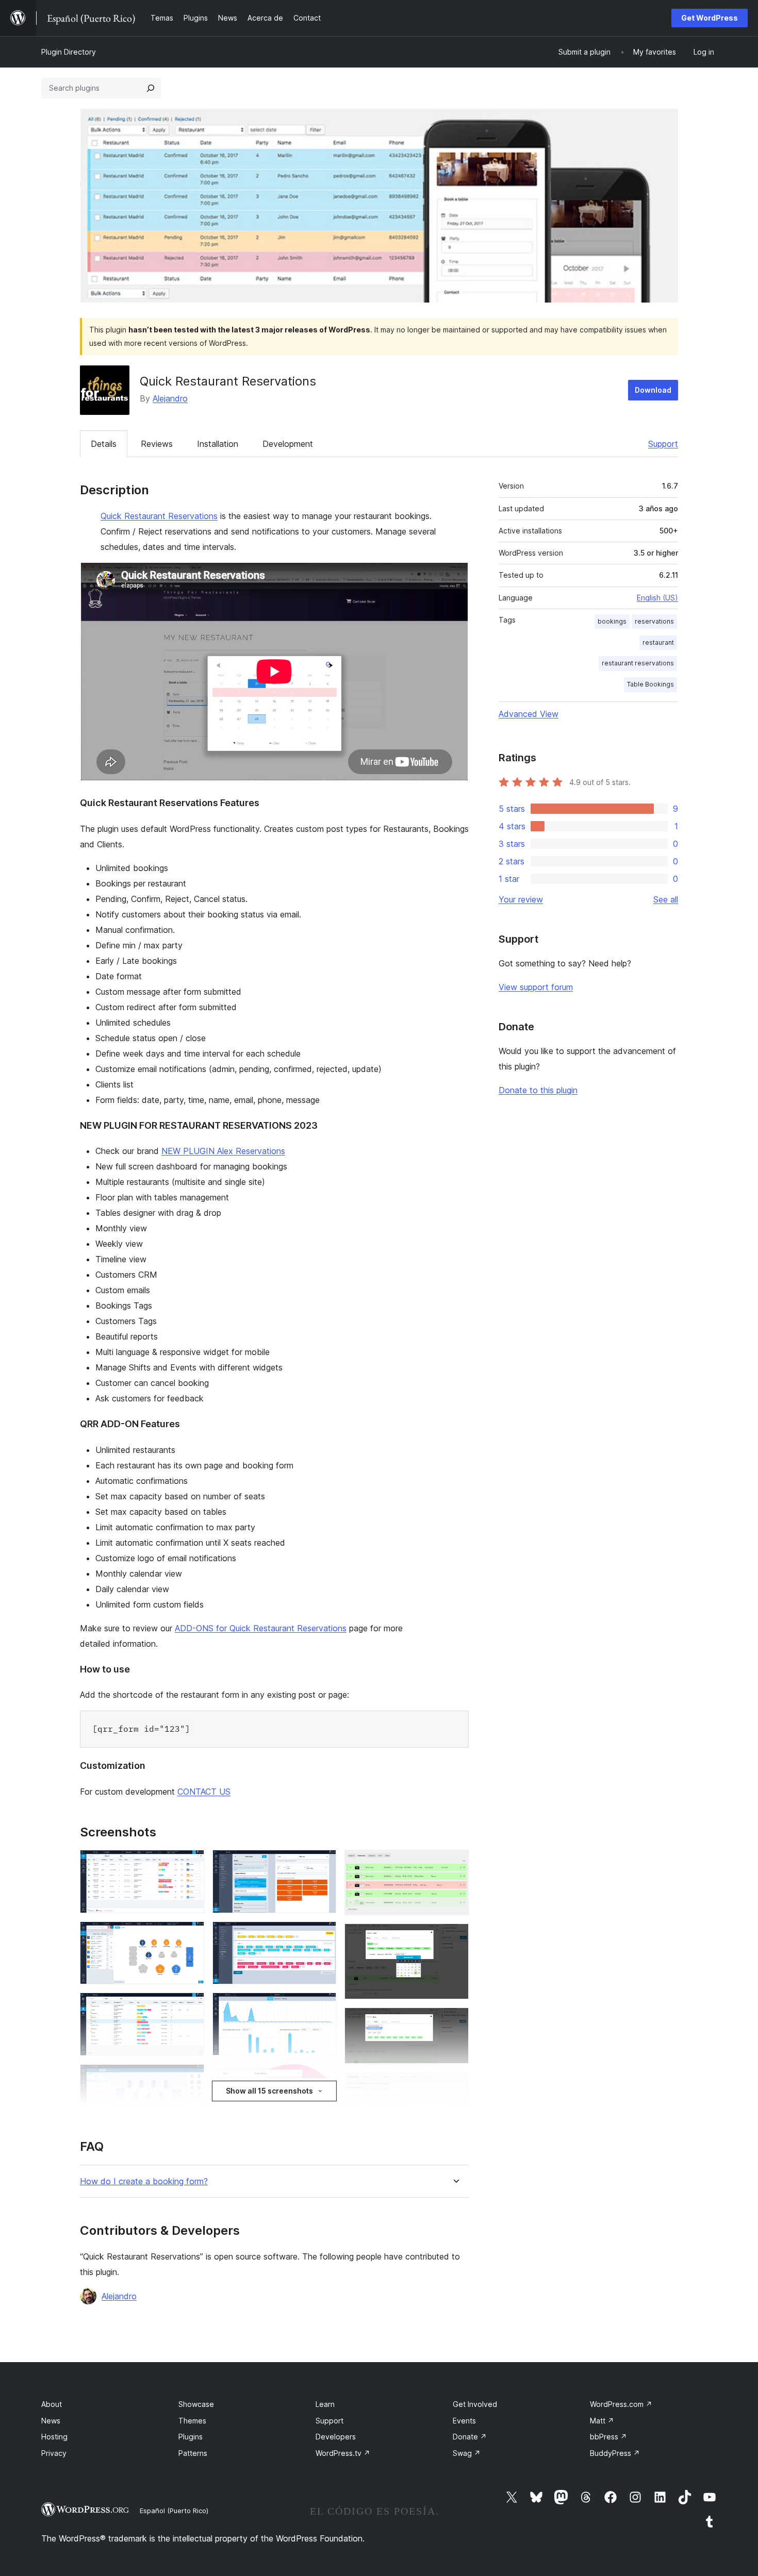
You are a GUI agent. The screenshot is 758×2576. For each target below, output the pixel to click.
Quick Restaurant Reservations (159, 516)
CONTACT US (204, 1792)
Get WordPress (710, 18)
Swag (467, 2453)
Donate (470, 2437)
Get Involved (475, 2404)
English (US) (657, 598)
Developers (336, 2437)
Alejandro (170, 398)
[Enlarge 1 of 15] (190, 1864)
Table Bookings (650, 684)
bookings (612, 621)
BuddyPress (615, 2453)
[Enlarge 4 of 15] (190, 2078)
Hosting (54, 2437)
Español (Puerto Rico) (174, 2511)
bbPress (608, 2437)
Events (464, 2421)
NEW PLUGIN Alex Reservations (223, 1151)
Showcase (196, 2404)
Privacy (54, 2453)
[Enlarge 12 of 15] (455, 1937)
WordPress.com (621, 2404)
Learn (325, 2404)
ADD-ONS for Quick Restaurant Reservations (261, 1628)
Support (663, 444)
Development (288, 444)
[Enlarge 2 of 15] (190, 1935)
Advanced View (529, 714)
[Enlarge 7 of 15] (322, 1935)
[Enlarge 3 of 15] (190, 2006)
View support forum (536, 987)
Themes (192, 2421)
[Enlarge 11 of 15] (455, 1864)
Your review (521, 899)
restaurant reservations (638, 663)
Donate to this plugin (538, 1090)
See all (666, 899)
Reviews (157, 444)
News (51, 2421)
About (52, 2404)
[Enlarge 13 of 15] (455, 2021)
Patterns (193, 2453)
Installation (218, 444)
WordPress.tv (343, 2453)
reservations (654, 621)
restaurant (658, 642)
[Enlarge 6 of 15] (322, 1864)
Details (104, 444)
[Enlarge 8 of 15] (322, 2006)
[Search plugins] (151, 88)
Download (653, 390)
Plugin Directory (69, 52)
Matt (602, 2421)
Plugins (191, 2437)
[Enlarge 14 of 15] (455, 2086)
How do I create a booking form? (144, 2181)
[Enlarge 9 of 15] (322, 2078)
